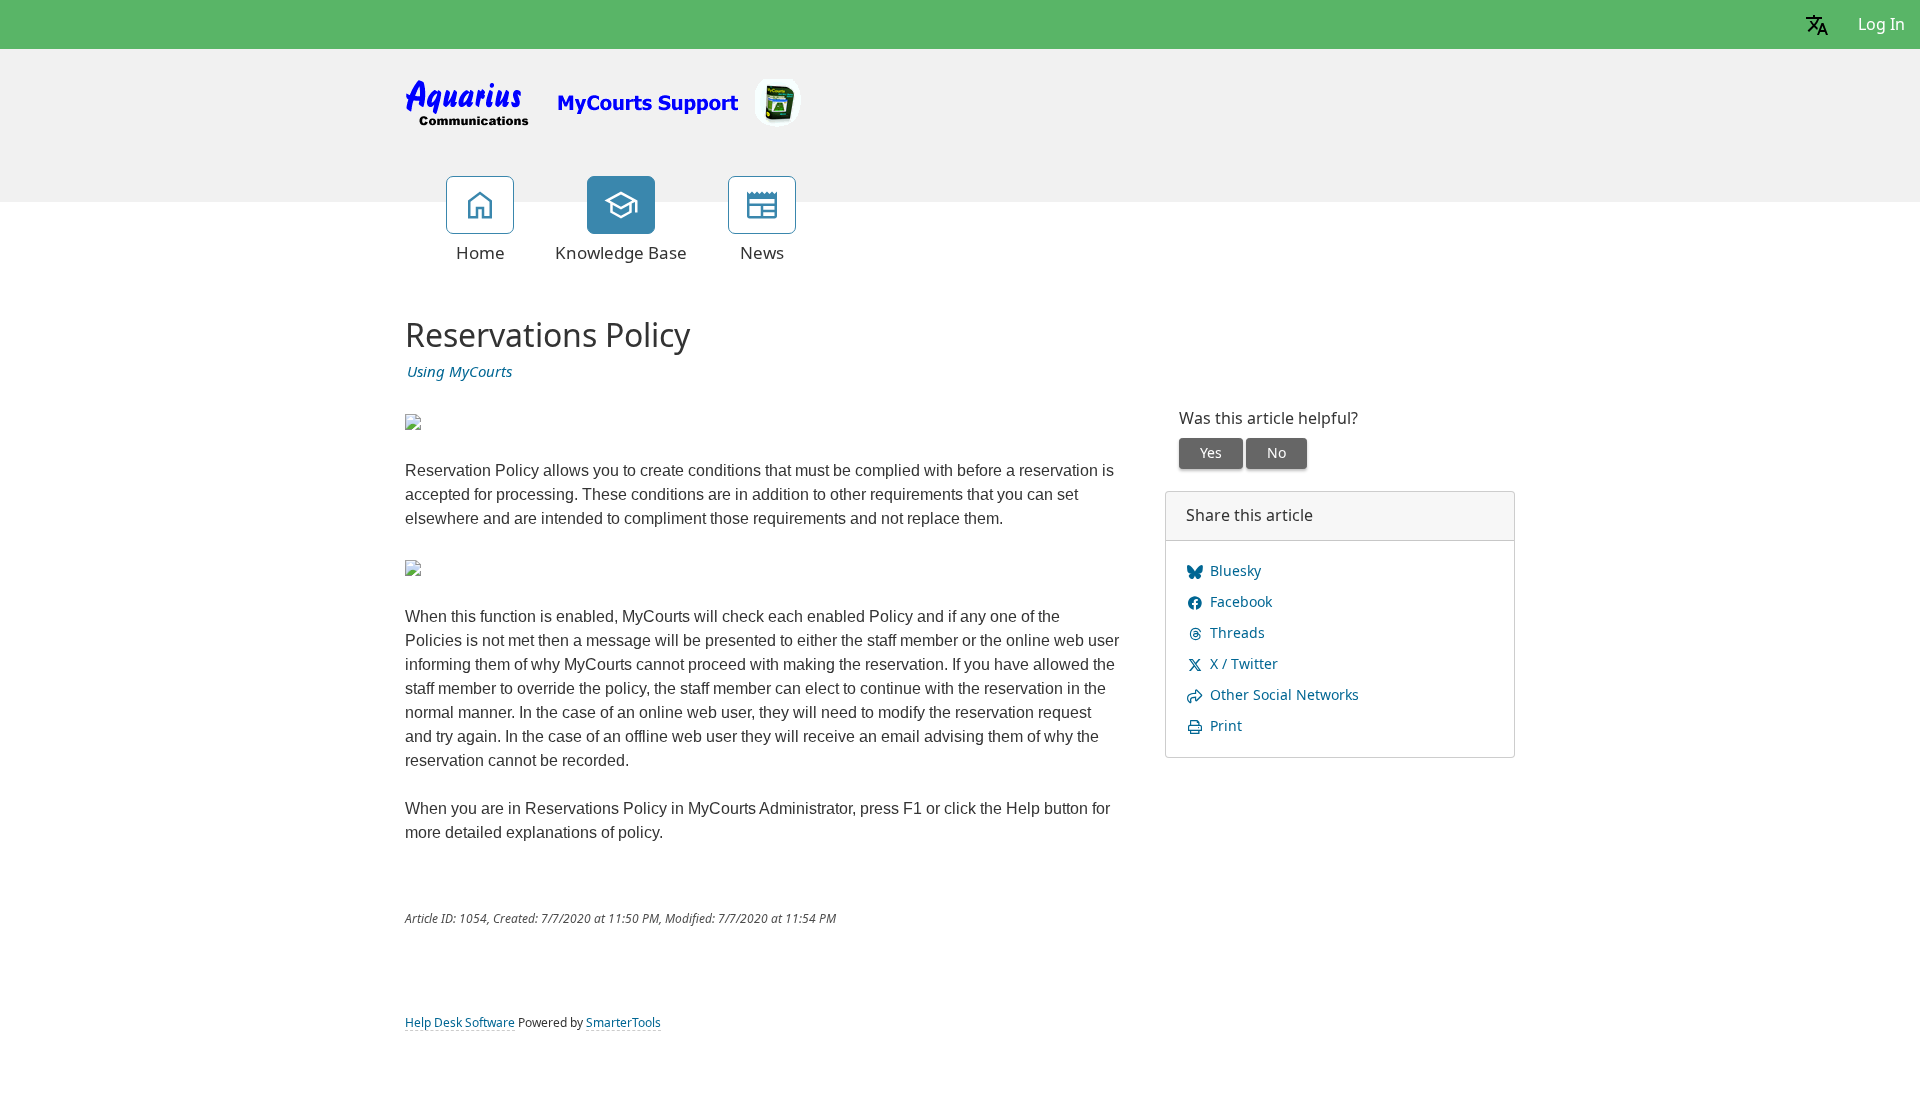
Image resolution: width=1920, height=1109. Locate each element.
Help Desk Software (460, 1023)
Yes (1211, 453)
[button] (1817, 24)
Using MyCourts (459, 372)
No (1276, 453)
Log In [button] (1881, 24)
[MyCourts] (605, 101)
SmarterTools (623, 1023)
